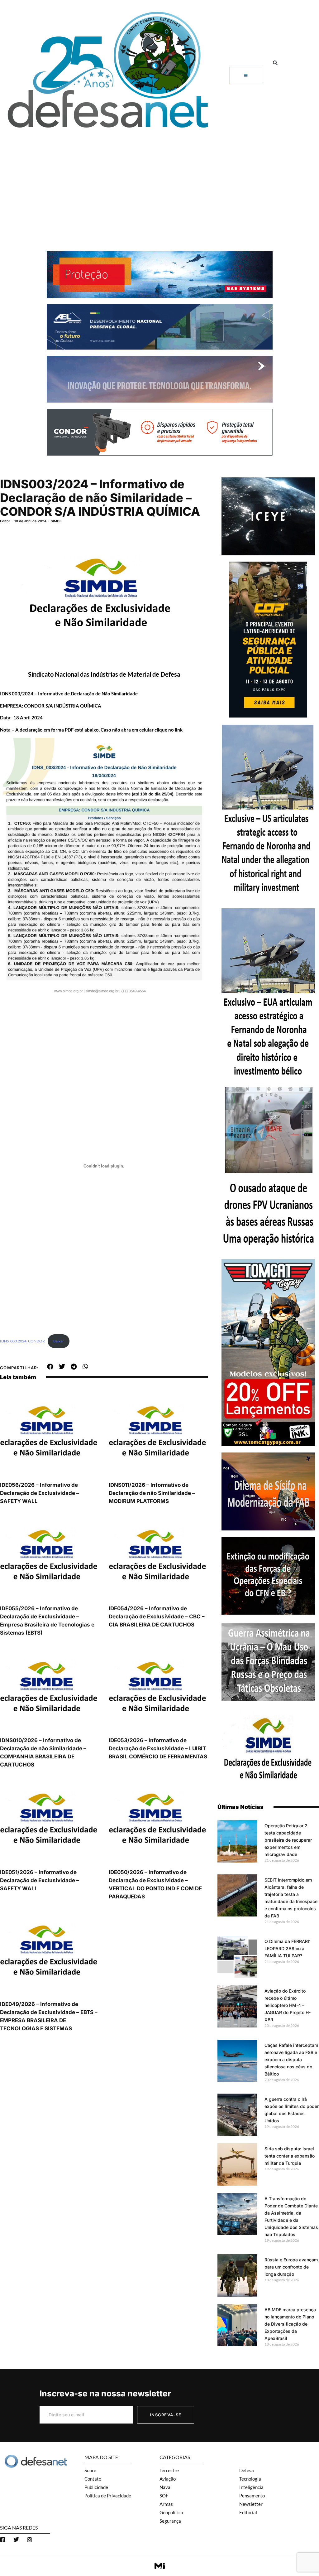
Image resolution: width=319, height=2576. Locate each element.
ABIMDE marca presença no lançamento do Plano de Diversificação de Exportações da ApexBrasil (290, 2324)
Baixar (59, 1341)
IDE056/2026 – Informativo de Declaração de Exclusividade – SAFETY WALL (40, 1493)
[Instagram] (30, 2540)
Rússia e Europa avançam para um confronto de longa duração (291, 2267)
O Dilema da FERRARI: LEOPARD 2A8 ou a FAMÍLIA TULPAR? (287, 1948)
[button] (275, 63)
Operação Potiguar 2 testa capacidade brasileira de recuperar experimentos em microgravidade (288, 1840)
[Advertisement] (159, 180)
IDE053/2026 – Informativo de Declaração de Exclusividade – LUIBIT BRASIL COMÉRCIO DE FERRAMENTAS (158, 1748)
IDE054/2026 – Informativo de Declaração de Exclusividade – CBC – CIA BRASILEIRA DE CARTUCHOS (157, 1617)
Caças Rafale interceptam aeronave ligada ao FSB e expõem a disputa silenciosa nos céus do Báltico (291, 2059)
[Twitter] (16, 2540)
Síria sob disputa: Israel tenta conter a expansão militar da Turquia (290, 2156)
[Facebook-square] (3, 2540)
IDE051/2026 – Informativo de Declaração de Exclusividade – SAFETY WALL (40, 1880)
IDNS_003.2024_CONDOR (22, 1341)
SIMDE (56, 521)
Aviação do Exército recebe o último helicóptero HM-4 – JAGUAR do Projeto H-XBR (288, 2005)
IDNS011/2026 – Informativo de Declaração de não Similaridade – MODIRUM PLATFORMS (152, 1493)
